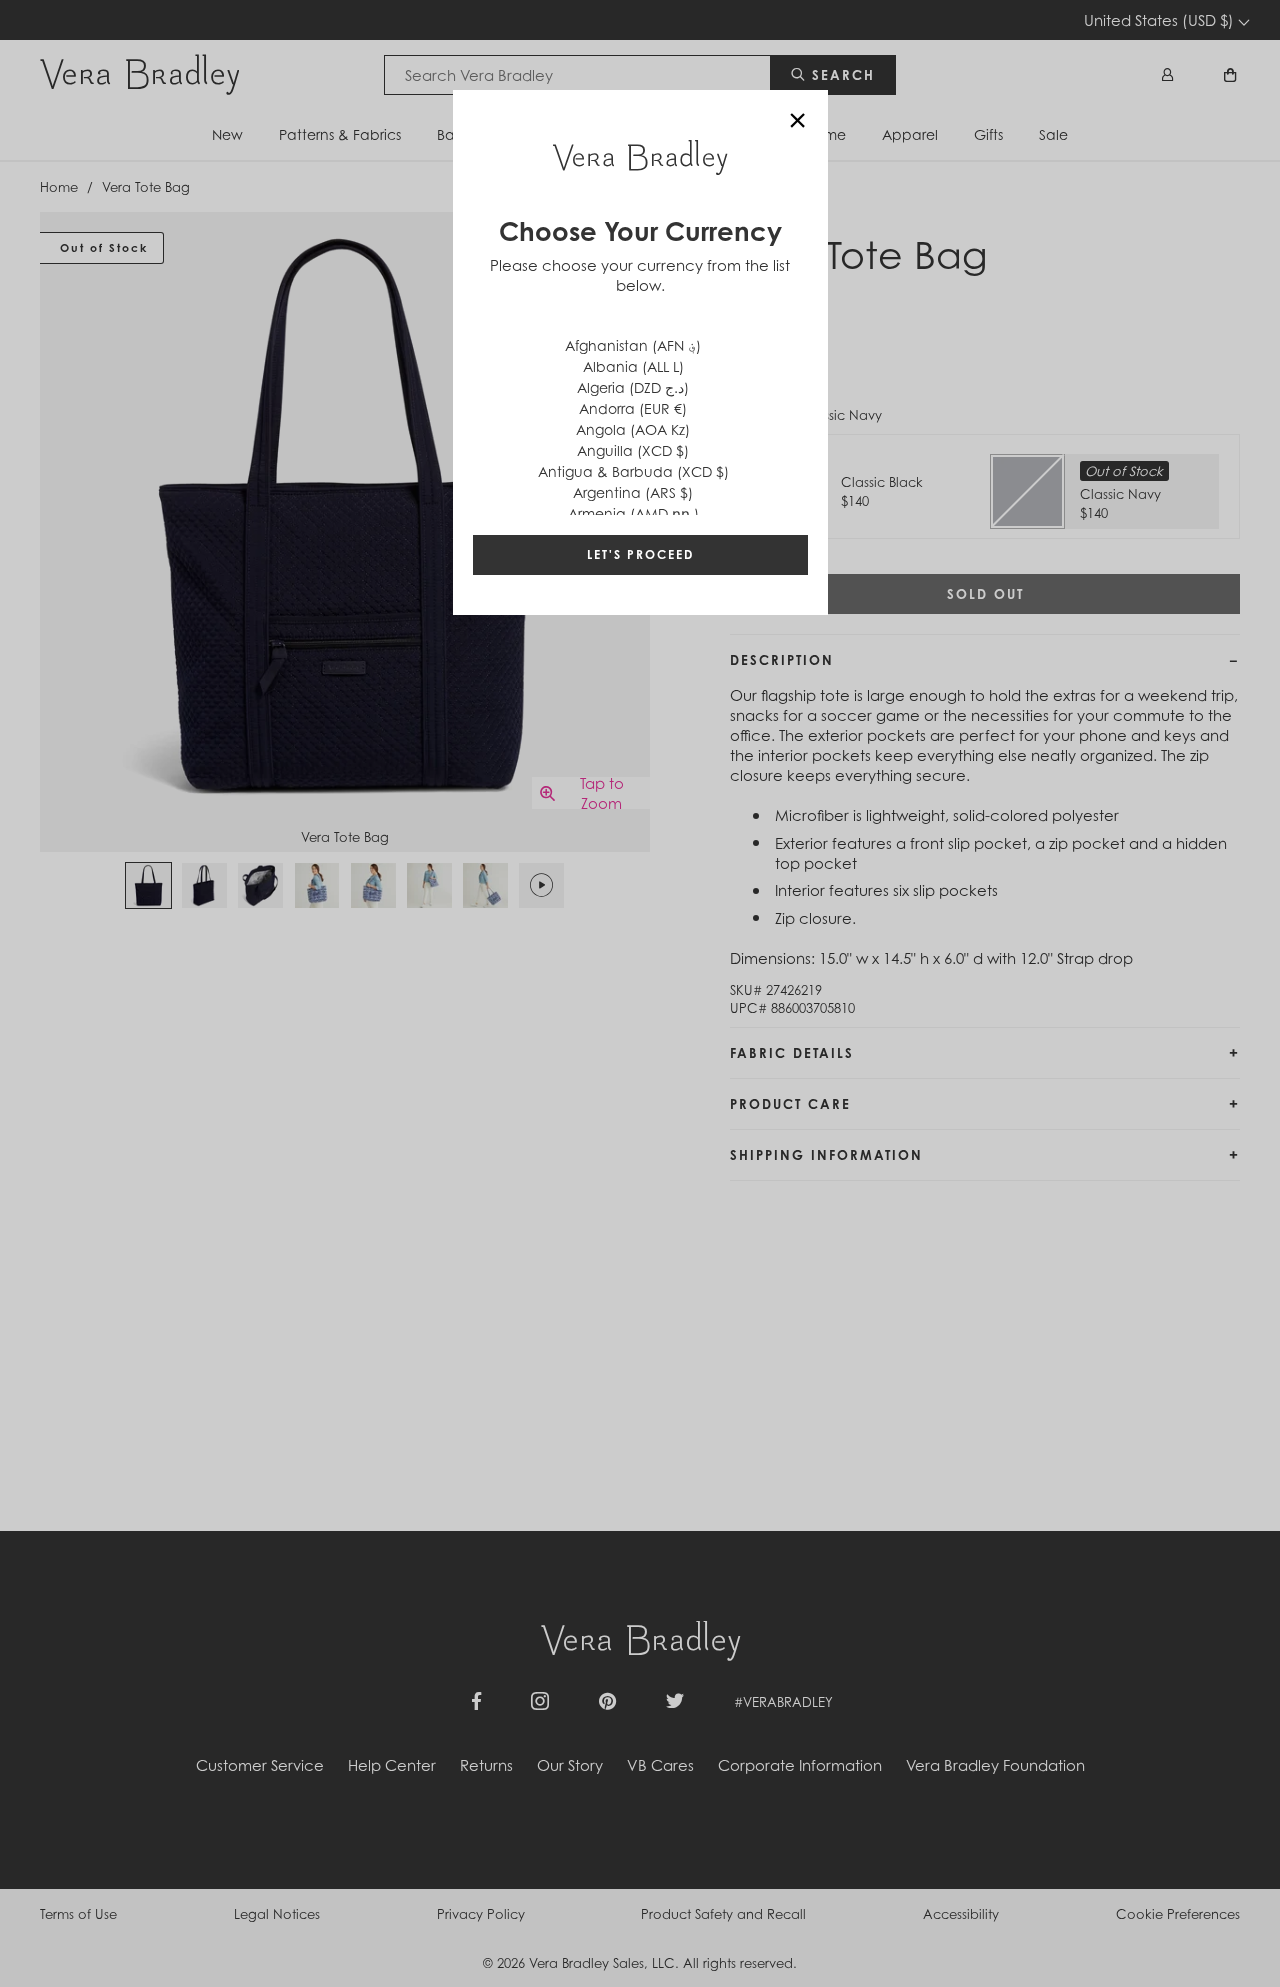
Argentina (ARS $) (633, 492)
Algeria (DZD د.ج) (633, 387)
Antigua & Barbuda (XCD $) (633, 471)
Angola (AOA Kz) (633, 429)
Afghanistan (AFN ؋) (633, 345)
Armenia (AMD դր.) (633, 513)
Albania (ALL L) (633, 366)
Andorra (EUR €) (633, 408)
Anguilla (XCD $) (633, 450)
